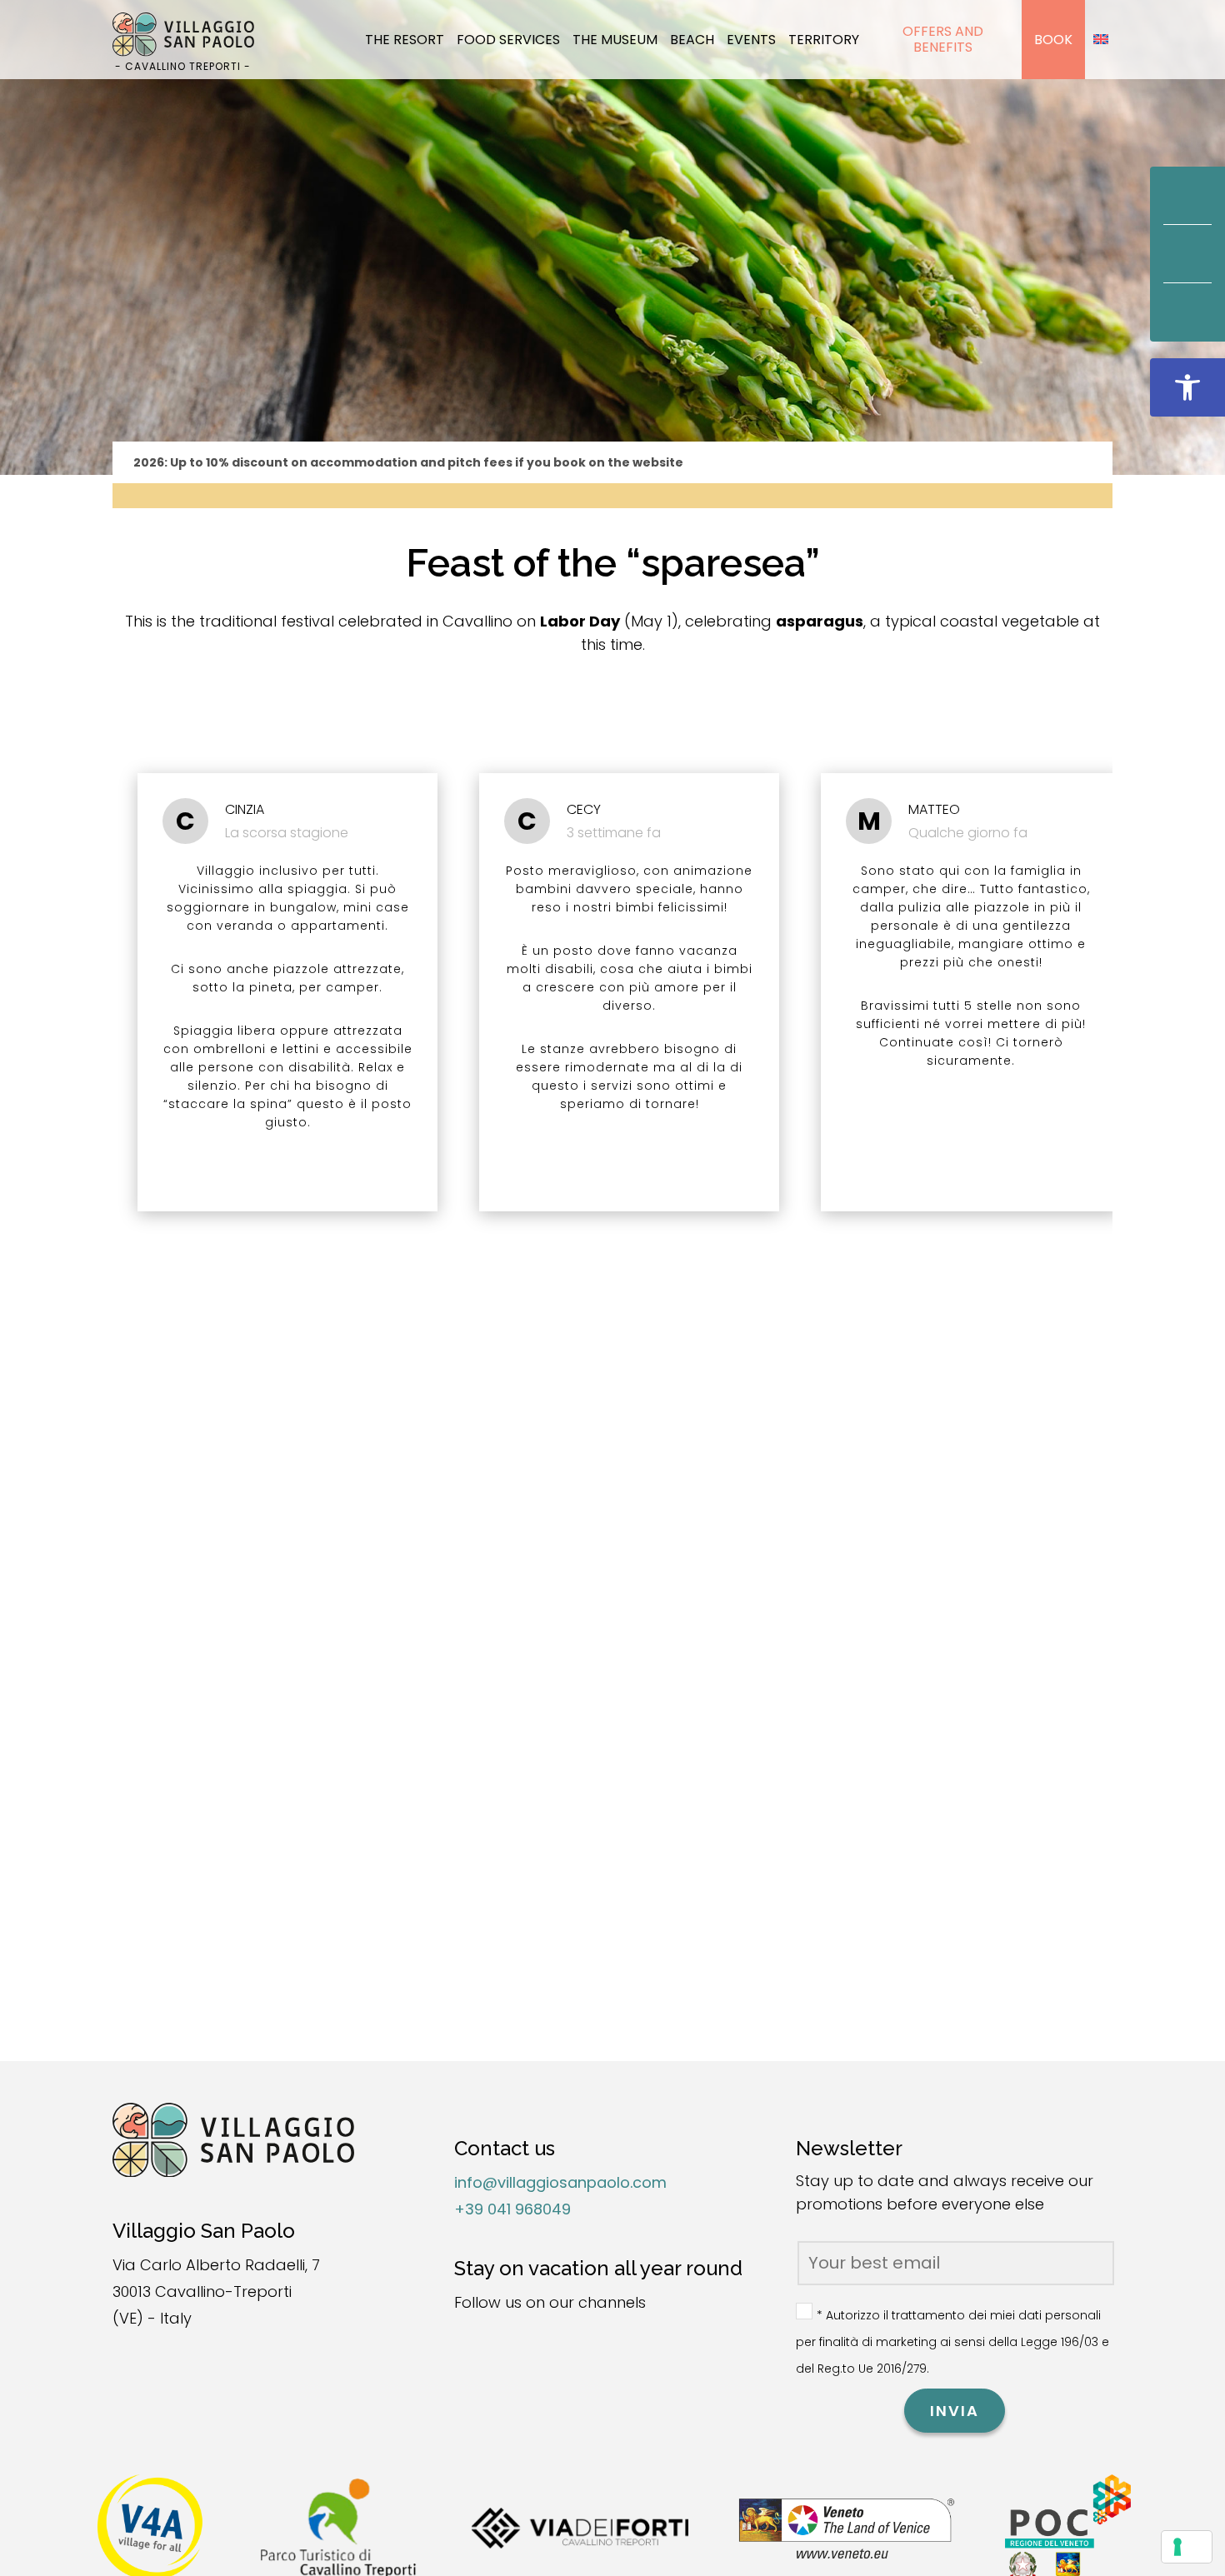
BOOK (1053, 40)
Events (751, 40)
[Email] (1187, 254)
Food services (508, 40)
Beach (692, 40)
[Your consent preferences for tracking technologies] (1187, 2547)
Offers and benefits (943, 39)
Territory (824, 40)
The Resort (405, 40)
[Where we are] (1187, 196)
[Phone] (1187, 312)
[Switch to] (1101, 40)
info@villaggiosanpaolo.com (560, 2182)
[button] (1187, 387)
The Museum (615, 40)
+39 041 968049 (512, 2209)
